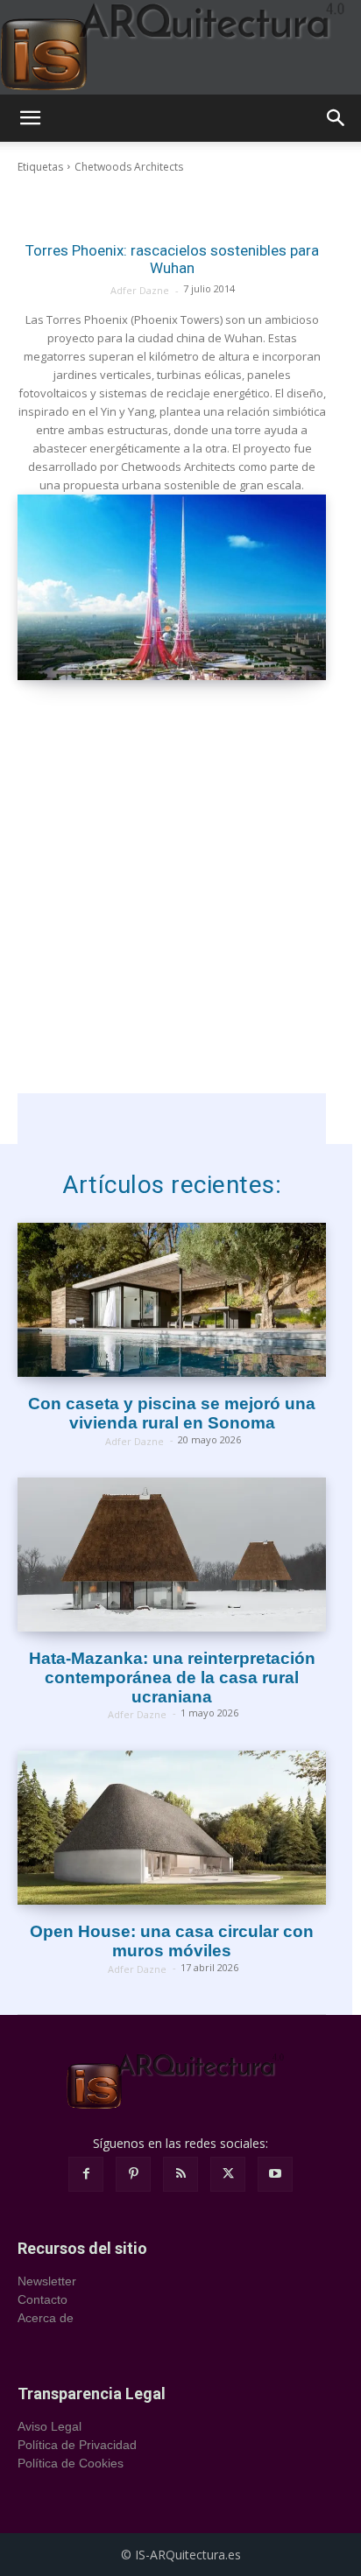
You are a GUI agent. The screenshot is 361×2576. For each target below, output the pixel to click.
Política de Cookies (71, 2463)
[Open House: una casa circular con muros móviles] (172, 1828)
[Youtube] (275, 2174)
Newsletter (47, 2281)
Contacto (42, 2299)
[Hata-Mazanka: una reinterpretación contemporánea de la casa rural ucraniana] (172, 1555)
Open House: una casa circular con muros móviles (172, 1941)
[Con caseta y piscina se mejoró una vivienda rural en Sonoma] (172, 1300)
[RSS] (180, 2174)
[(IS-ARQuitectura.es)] (180, 47)
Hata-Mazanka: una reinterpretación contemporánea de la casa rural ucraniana (172, 1678)
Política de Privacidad (77, 2445)
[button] (30, 118)
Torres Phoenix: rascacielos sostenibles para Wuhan (172, 259)
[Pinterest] (133, 2174)
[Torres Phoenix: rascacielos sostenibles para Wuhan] (172, 587)
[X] (228, 2174)
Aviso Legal (50, 2426)
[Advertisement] (180, 913)
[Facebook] (86, 2174)
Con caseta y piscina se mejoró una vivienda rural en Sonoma (172, 1413)
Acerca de (46, 2318)
